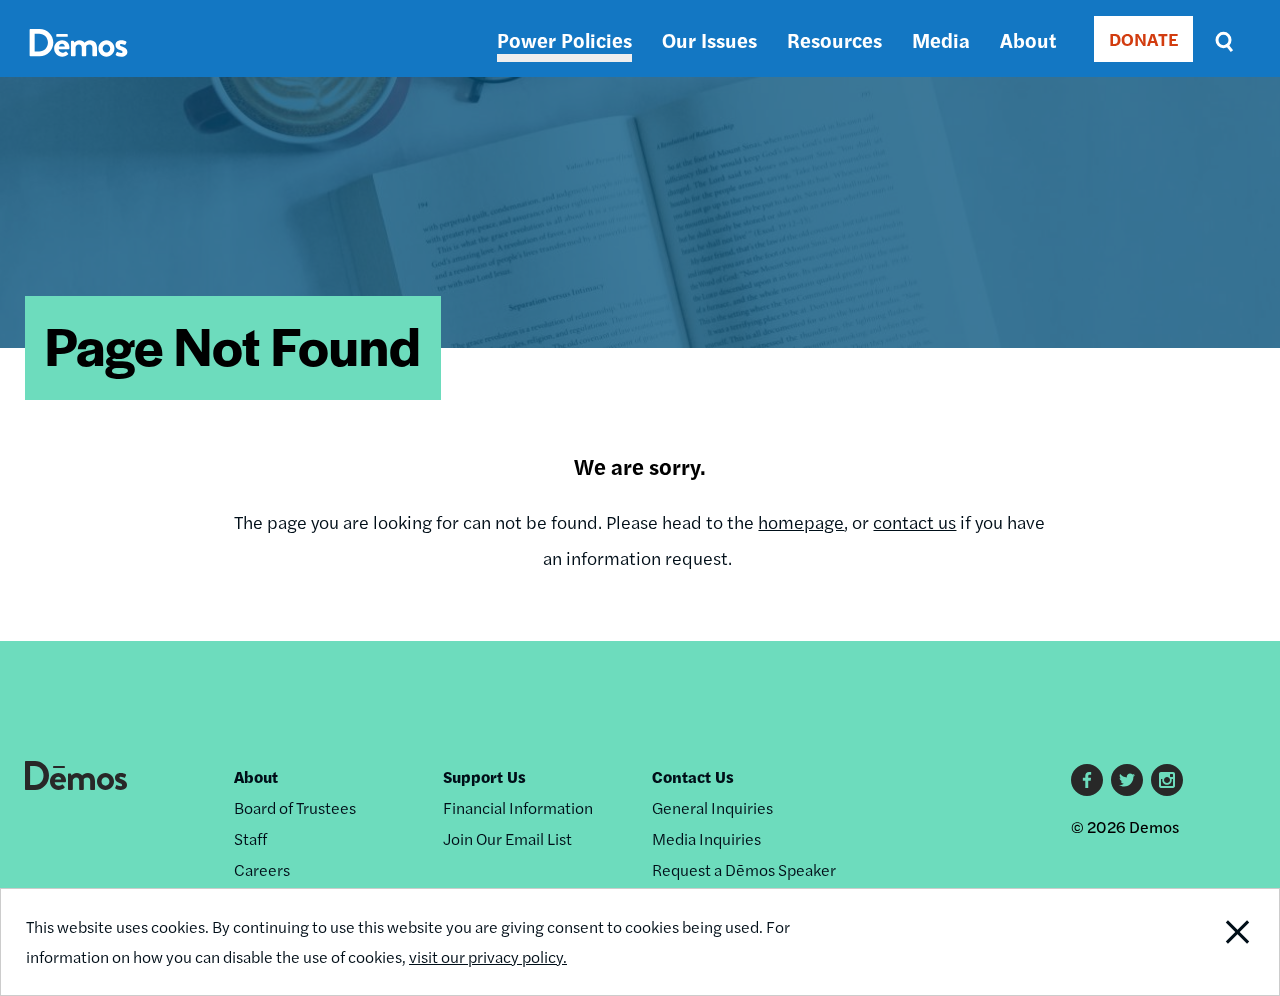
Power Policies (564, 39)
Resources (834, 39)
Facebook (1087, 780)
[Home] (78, 65)
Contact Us (693, 776)
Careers (262, 869)
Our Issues (709, 39)
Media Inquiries (706, 838)
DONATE (1143, 38)
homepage (801, 521)
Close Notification (1214, 942)
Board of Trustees (295, 807)
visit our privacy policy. (488, 956)
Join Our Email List (507, 838)
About (1028, 39)
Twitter (1127, 780)
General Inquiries (712, 807)
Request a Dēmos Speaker (744, 869)
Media (941, 39)
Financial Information (518, 807)
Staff (250, 838)
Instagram (1167, 780)
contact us (914, 521)
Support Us (484, 776)
